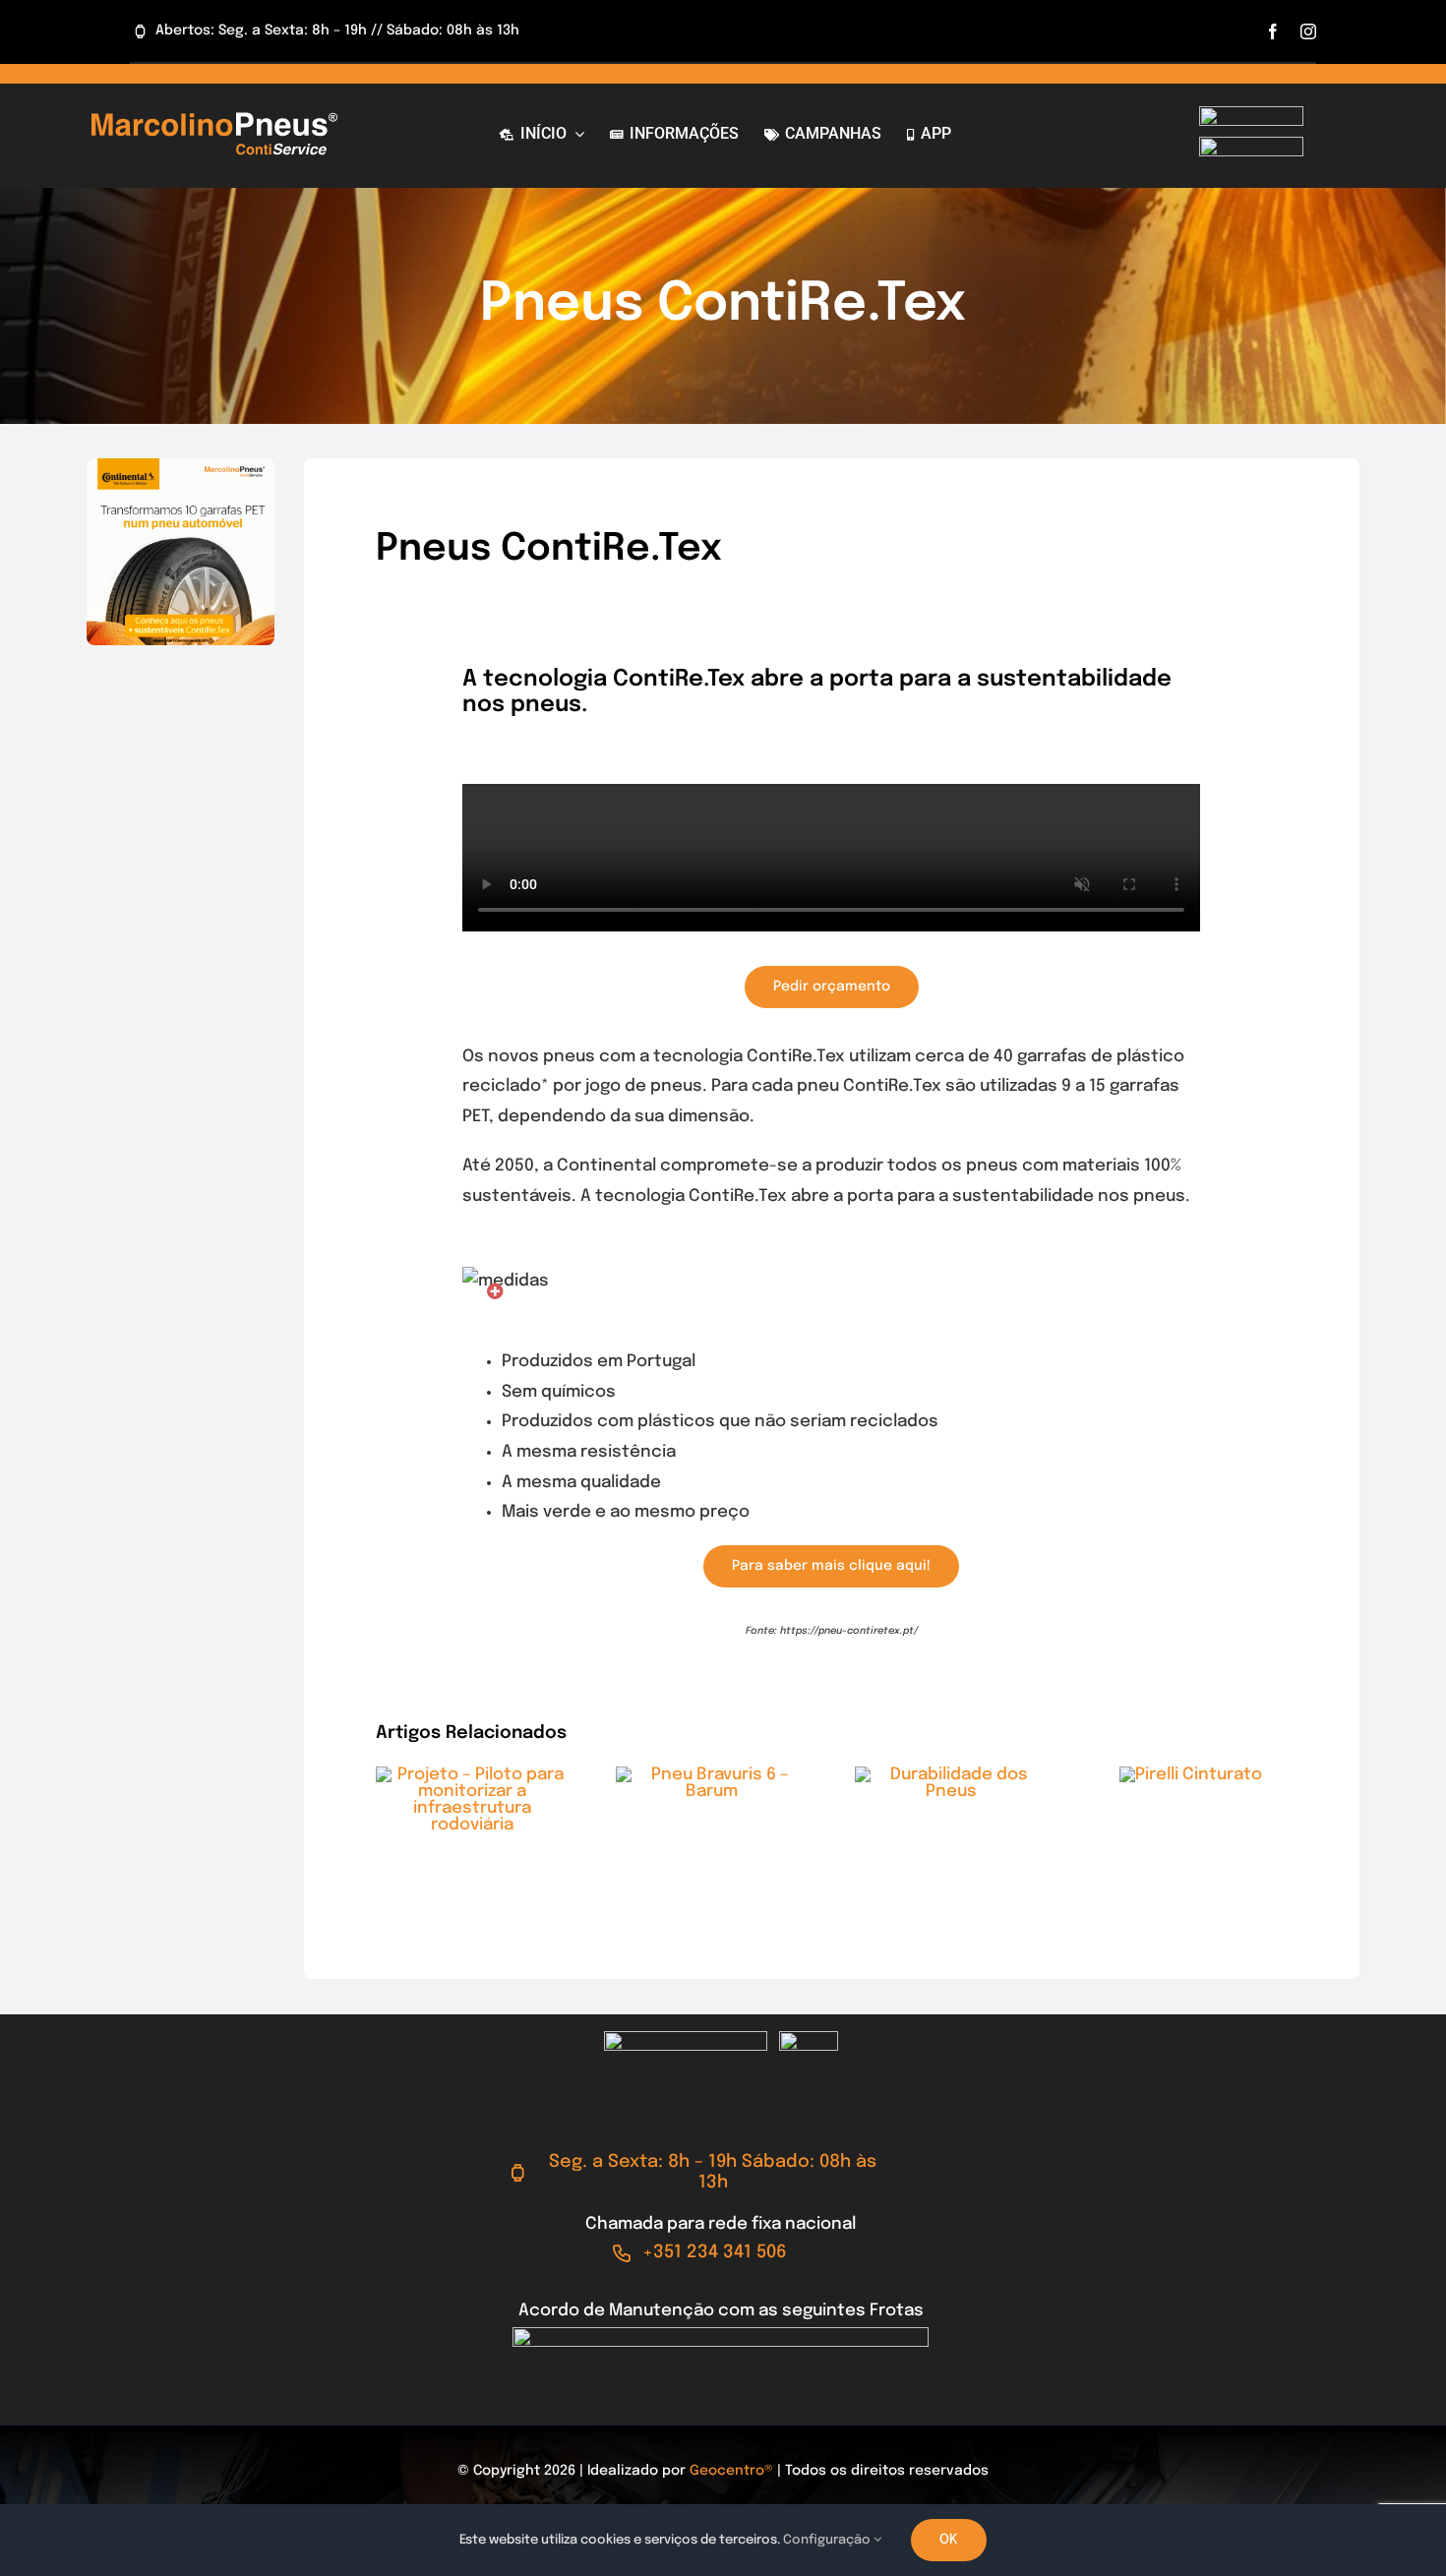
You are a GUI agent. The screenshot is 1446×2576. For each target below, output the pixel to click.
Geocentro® (731, 2471)
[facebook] (1273, 31)
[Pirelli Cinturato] (1191, 1775)
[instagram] (1308, 31)
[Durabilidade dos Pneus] (951, 1775)
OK (949, 2540)
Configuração (828, 2540)
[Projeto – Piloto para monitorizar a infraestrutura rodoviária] (472, 1775)
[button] (495, 1292)
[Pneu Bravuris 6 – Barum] (712, 1775)
